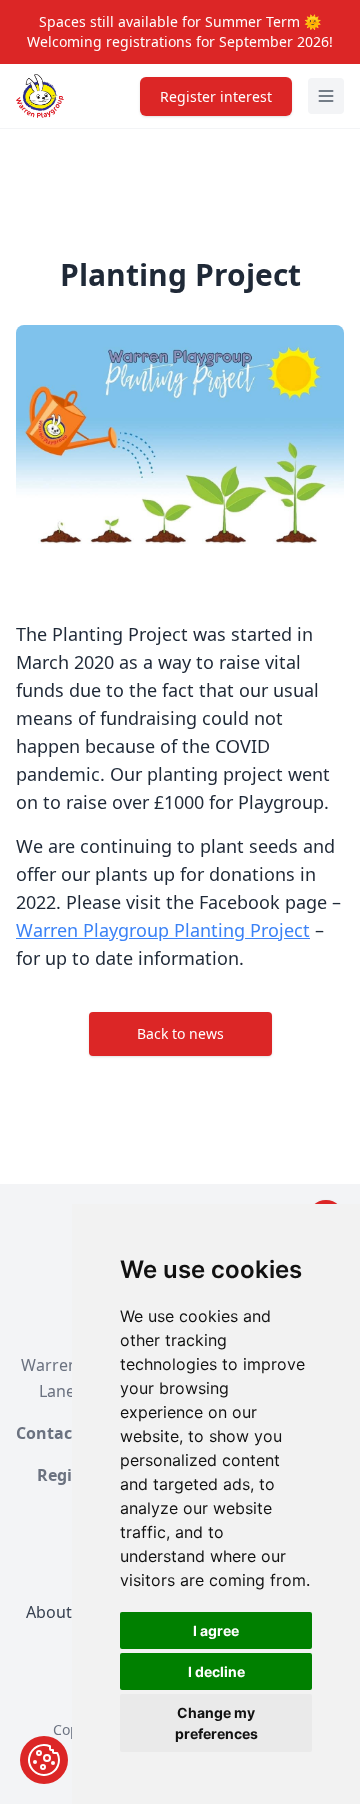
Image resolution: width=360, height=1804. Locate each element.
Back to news (180, 1033)
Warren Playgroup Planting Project (163, 930)
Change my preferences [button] (216, 1723)
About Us (61, 1612)
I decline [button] (216, 1671)
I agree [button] (216, 1630)
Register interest (216, 96)
